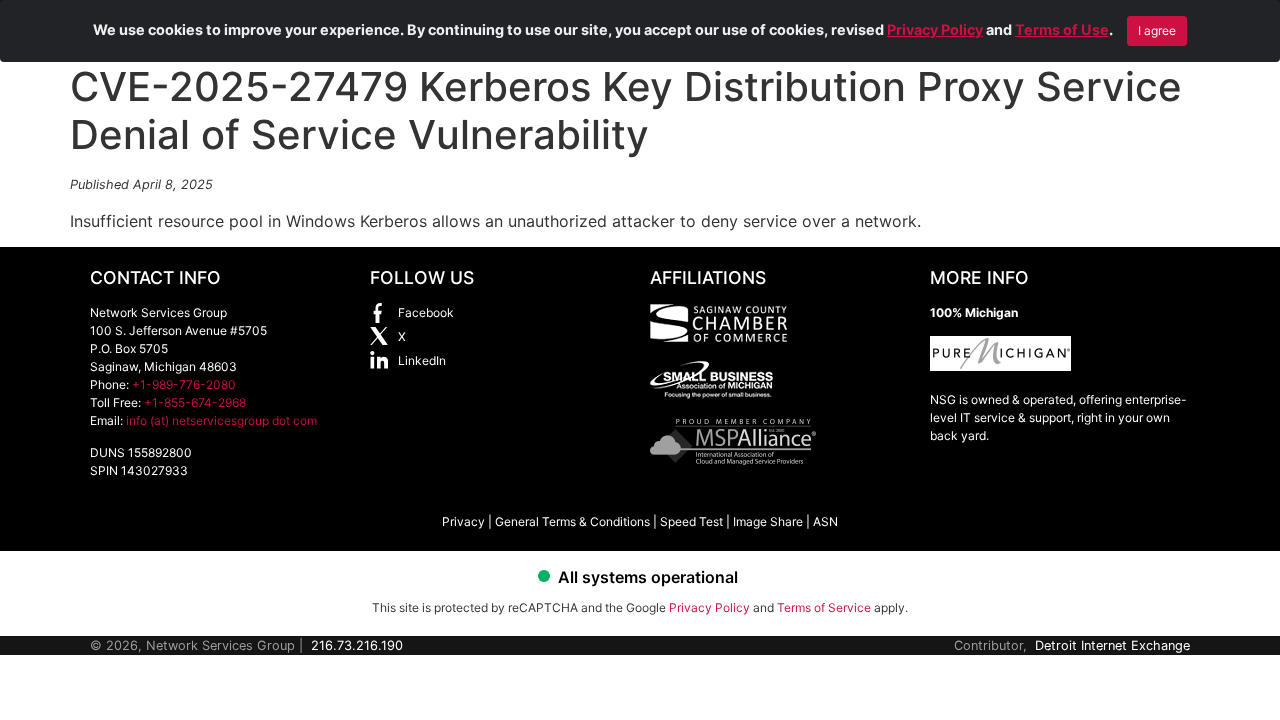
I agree (1157, 30)
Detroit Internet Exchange (1112, 645)
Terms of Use (1062, 29)
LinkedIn (422, 360)
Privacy (463, 521)
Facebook (426, 312)
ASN (825, 521)
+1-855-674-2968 (195, 402)
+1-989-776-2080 (184, 384)
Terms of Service (824, 607)
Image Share (768, 521)
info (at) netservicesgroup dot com (221, 420)
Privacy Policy (935, 29)
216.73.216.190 (357, 645)
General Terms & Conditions (572, 521)
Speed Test (691, 521)
